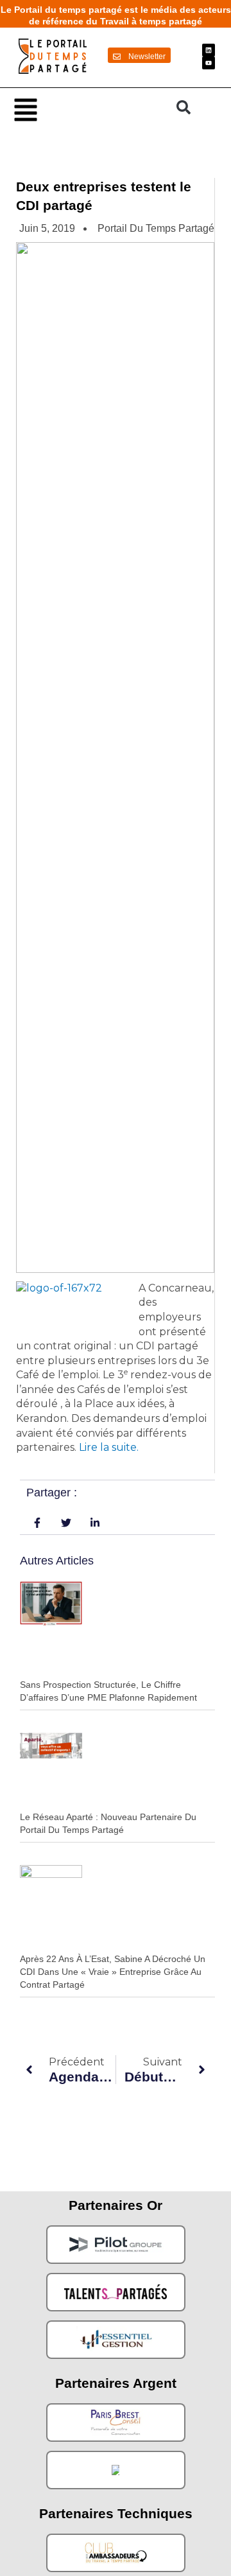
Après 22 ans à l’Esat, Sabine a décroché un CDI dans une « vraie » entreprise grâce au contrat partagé (113, 1971)
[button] (89, 109)
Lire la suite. (109, 1447)
